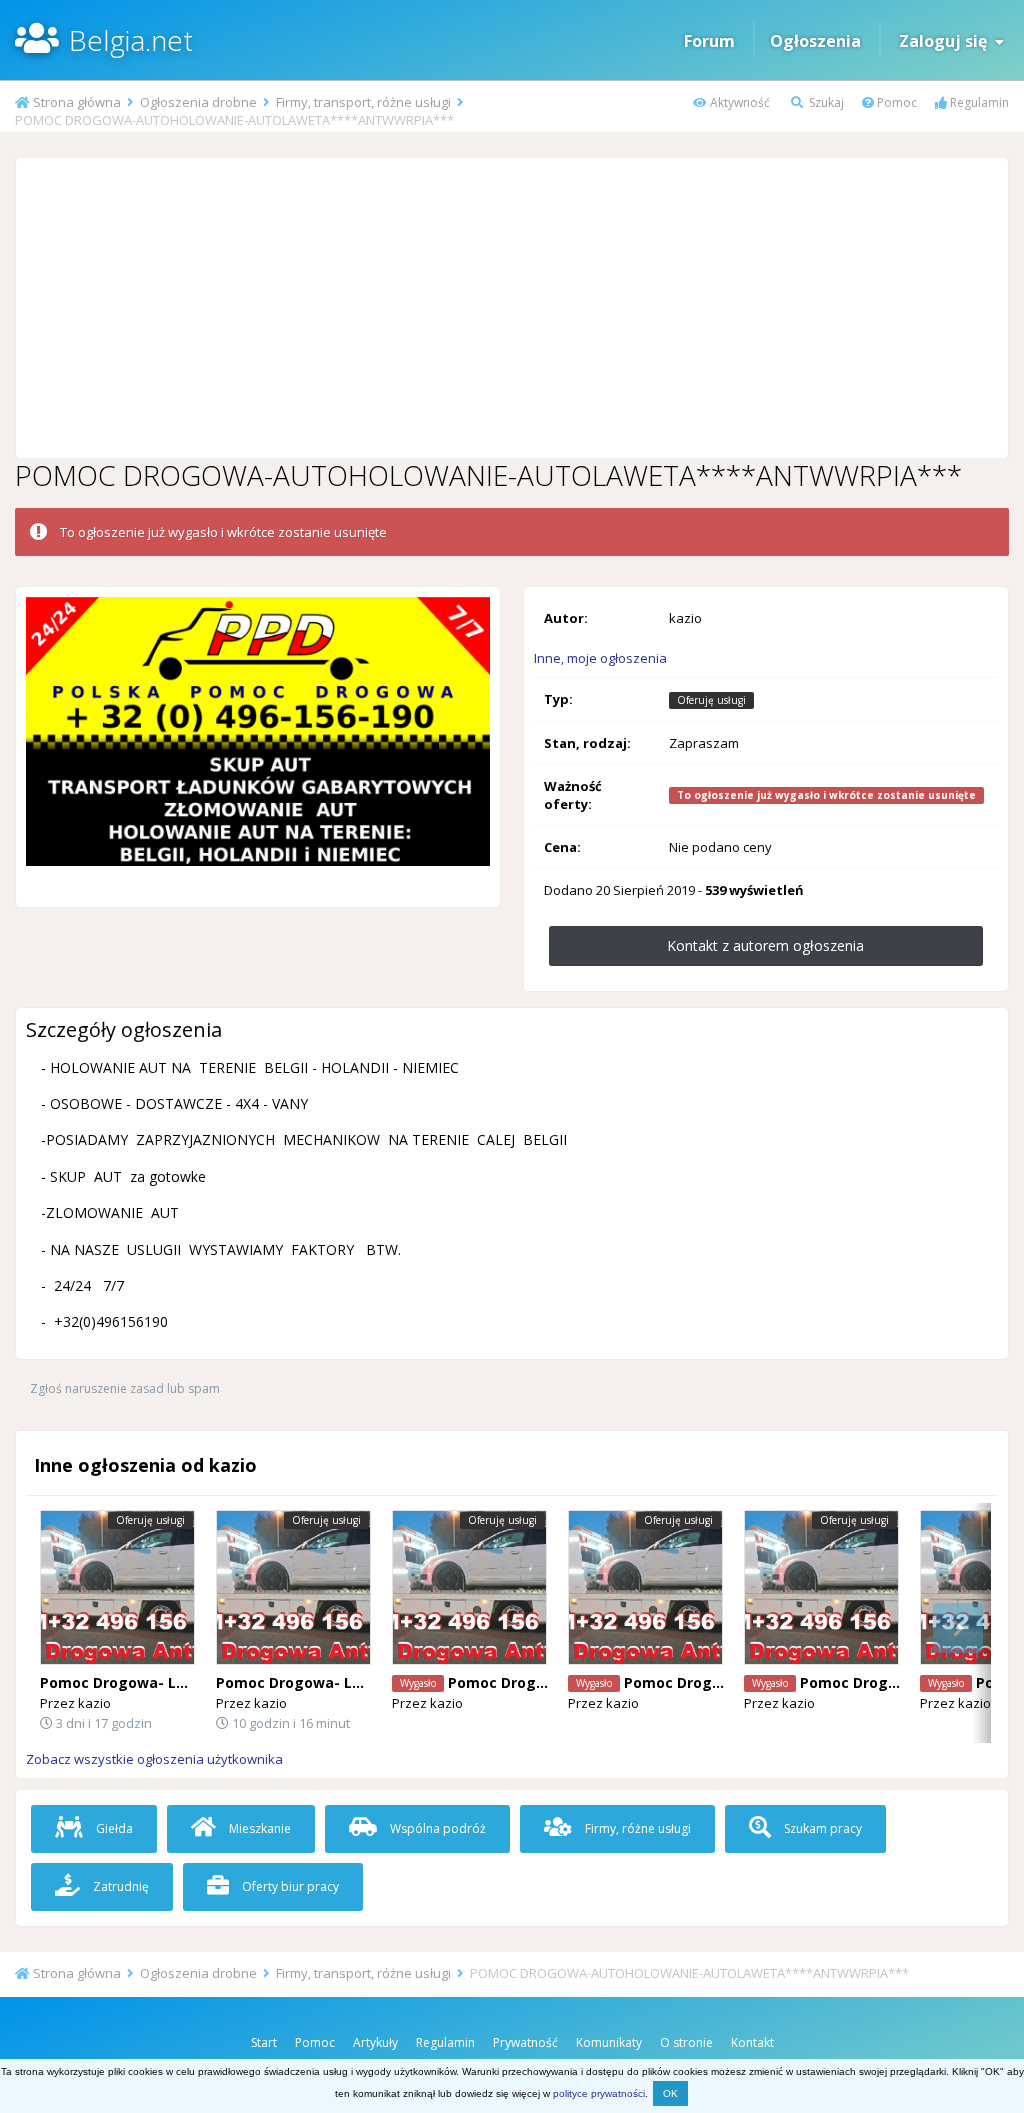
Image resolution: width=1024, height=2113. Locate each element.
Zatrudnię (119, 1886)
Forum (709, 41)
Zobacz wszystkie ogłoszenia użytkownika (154, 1759)
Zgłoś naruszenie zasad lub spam (125, 1388)
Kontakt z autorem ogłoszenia (765, 945)
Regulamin (978, 102)
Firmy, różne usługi (636, 1828)
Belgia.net (131, 40)
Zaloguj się (947, 41)
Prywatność (525, 2042)
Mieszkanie (258, 1828)
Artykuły (375, 2042)
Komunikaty (609, 2042)
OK (670, 2093)
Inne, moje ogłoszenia (600, 658)
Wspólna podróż (436, 1828)
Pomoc (895, 102)
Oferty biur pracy (289, 1886)
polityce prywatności (599, 2093)
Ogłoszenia (815, 41)
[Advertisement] (512, 308)
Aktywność (738, 102)
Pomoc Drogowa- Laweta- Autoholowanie (190, 1682)
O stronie (686, 2042)
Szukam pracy (821, 1828)
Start (264, 2042)
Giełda (113, 1828)
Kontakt (752, 2042)
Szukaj (825, 102)
